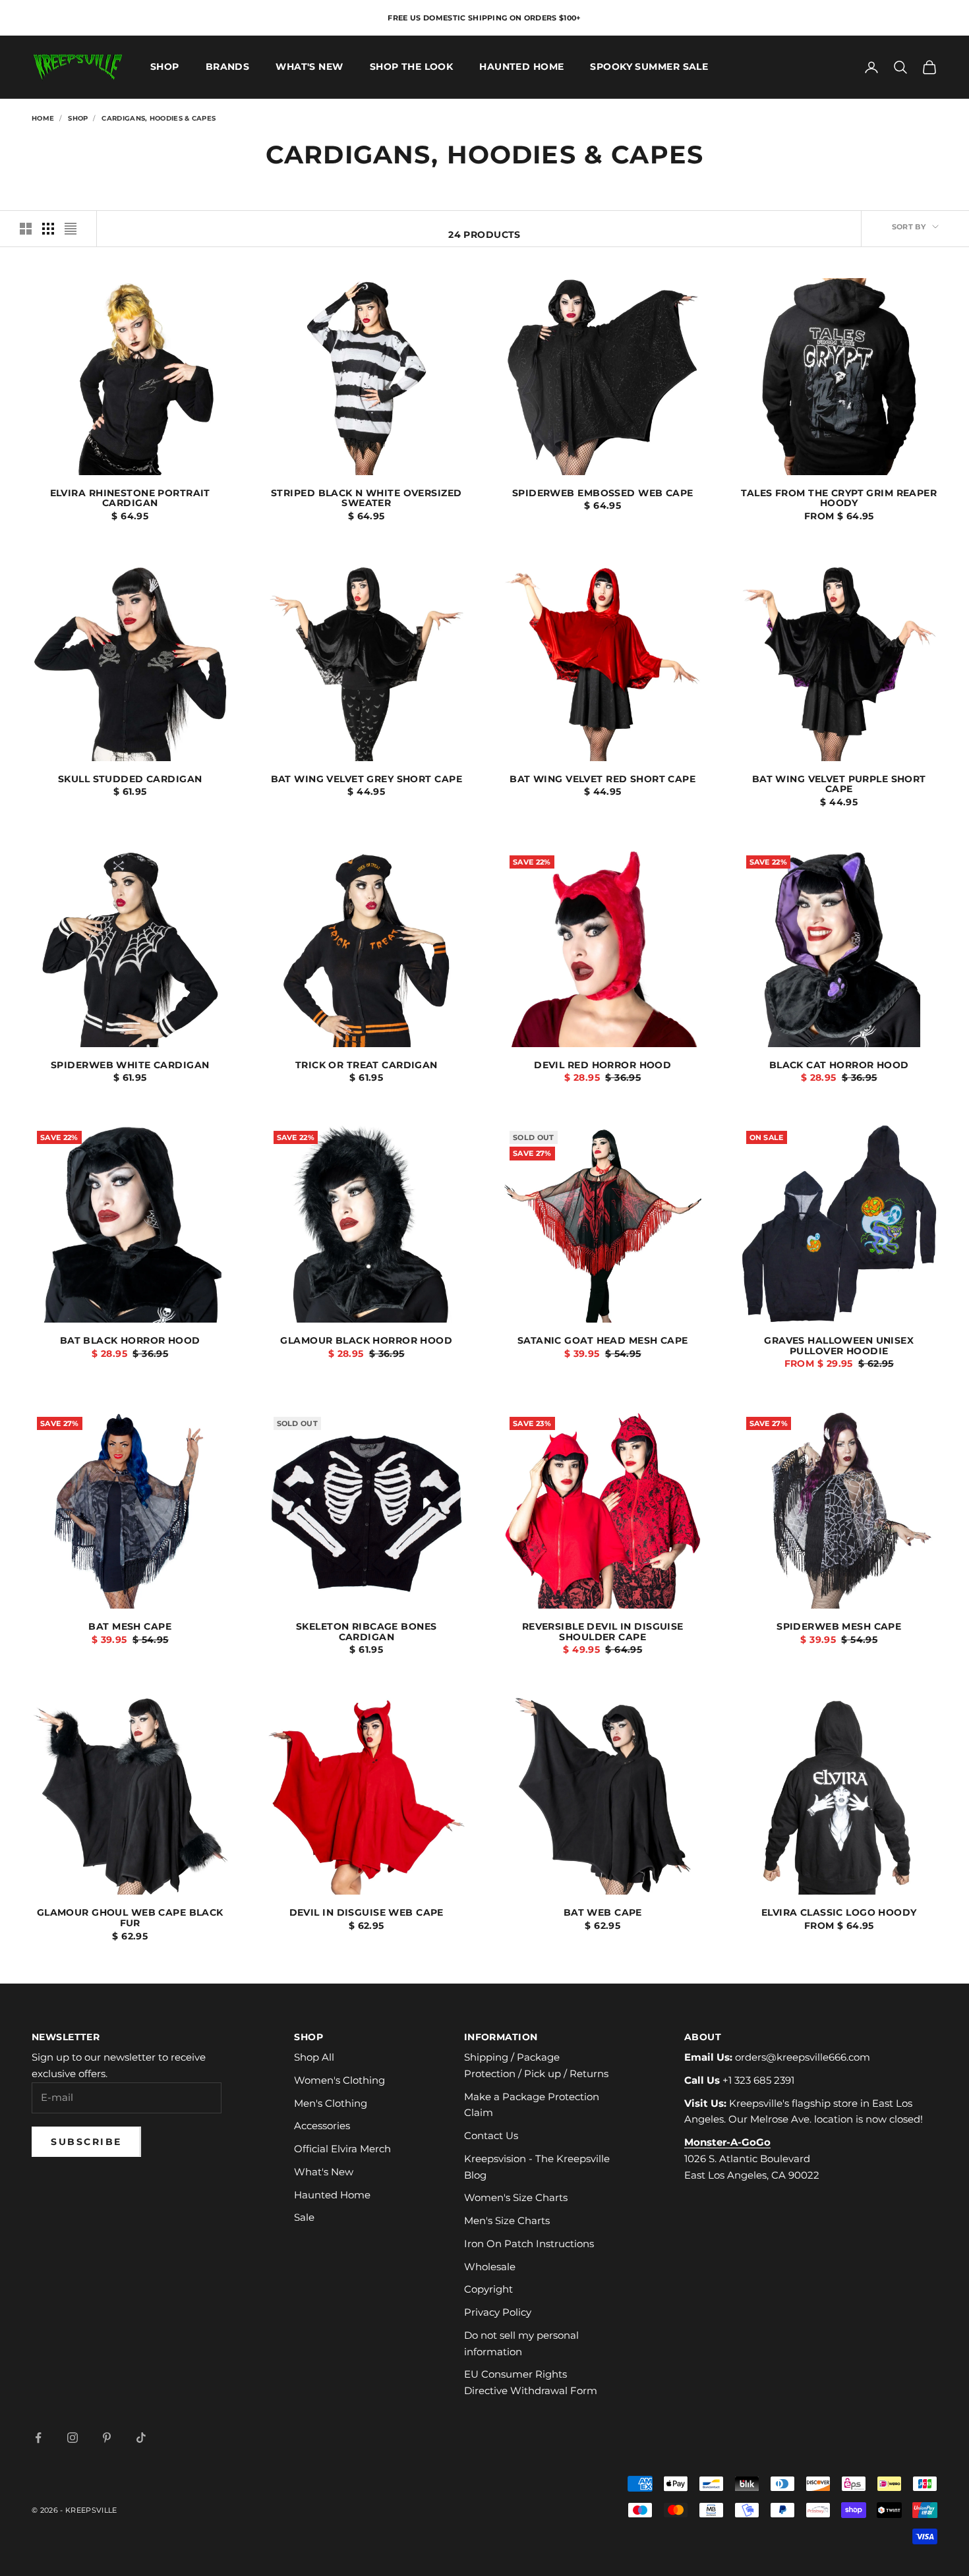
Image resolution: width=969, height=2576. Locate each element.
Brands (228, 67)
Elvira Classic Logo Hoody (839, 1913)
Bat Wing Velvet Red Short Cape (602, 780)
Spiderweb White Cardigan (130, 1066)
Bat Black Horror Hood (130, 1341)
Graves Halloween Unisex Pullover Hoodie (839, 1346)
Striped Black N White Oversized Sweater (366, 499)
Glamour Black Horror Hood (366, 1341)
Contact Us (491, 2135)
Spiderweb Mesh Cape (839, 1627)
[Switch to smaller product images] (48, 229)
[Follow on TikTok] (141, 2438)
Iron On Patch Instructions (529, 2244)
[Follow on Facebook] (38, 2438)
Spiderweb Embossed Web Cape (603, 494)
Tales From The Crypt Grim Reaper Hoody (839, 499)
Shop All (314, 2057)
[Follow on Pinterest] (107, 2438)
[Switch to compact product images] (71, 229)
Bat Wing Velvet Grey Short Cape (367, 780)
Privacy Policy (498, 2312)
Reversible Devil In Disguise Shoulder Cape (603, 1632)
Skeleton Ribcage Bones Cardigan (367, 1632)
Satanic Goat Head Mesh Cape (603, 1341)
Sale (304, 2217)
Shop (165, 67)
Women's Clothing (339, 2080)
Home (43, 118)
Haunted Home (521, 67)
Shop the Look (412, 67)
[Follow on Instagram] (73, 2438)
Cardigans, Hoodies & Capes (159, 118)
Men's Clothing (331, 2103)
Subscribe (86, 2142)
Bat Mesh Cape (130, 1627)
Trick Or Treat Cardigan (367, 1066)
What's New (309, 67)
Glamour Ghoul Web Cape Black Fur (130, 1918)
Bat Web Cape (603, 1913)
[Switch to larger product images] (26, 229)
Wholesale (490, 2267)
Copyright (488, 2289)
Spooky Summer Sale (649, 67)
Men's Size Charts (507, 2220)
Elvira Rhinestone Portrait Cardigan (130, 499)
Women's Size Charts (516, 2197)
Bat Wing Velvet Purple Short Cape (839, 785)
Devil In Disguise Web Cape (367, 1913)
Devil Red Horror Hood (602, 1066)
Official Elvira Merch (342, 2149)
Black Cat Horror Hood (839, 1066)
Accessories (322, 2126)
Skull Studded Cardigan (130, 780)
